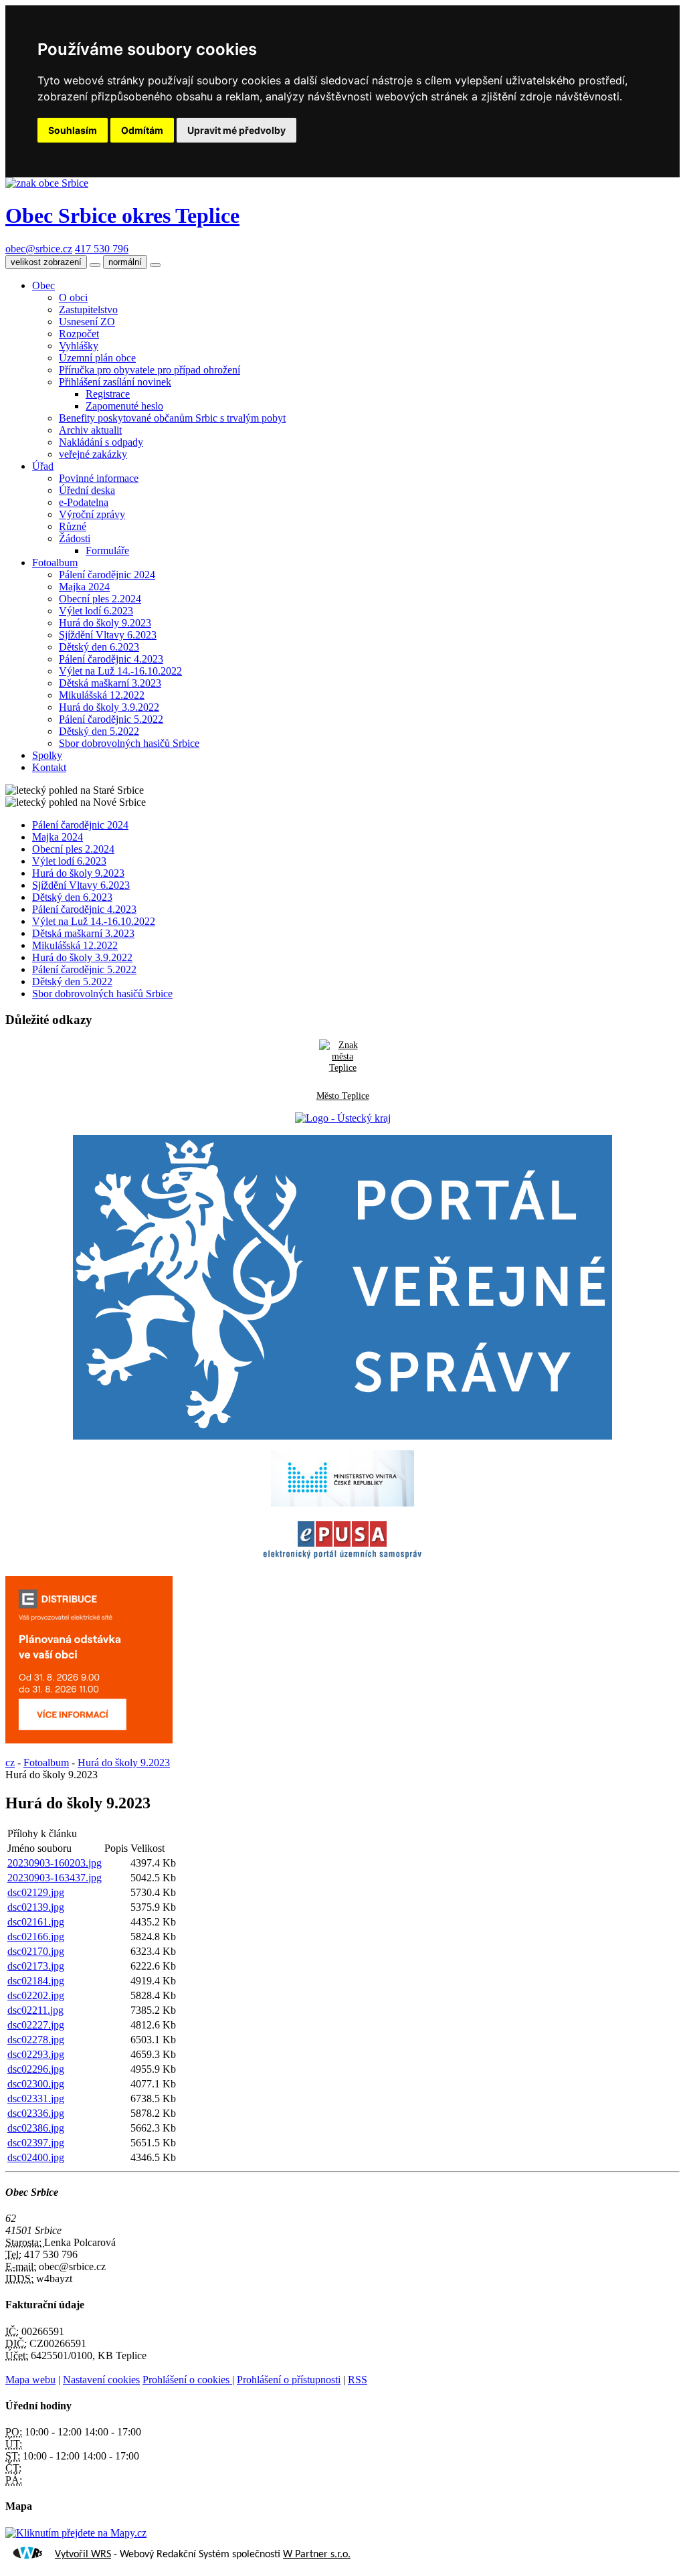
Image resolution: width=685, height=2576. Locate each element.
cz (10, 1763)
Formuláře (107, 550)
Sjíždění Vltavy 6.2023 (108, 635)
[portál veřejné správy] (342, 1287)
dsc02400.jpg (36, 2157)
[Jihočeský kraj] (343, 1118)
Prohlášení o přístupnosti (289, 2380)
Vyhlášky (79, 346)
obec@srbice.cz (39, 249)
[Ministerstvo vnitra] (342, 1503)
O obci (73, 297)
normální (125, 262)
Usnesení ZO (87, 322)
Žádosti (75, 538)
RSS (358, 2380)
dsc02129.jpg (36, 1892)
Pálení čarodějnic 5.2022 (111, 719)
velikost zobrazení (46, 262)
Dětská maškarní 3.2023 (110, 683)
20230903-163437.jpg (55, 1878)
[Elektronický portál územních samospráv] (342, 1559)
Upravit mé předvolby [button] (236, 130)
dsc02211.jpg (35, 2010)
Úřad (43, 466)
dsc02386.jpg (36, 2128)
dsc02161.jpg (36, 1922)
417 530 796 (102, 249)
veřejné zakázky (93, 454)
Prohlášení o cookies (187, 2380)
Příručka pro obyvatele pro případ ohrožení (150, 370)
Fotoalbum (55, 563)
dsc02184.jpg (36, 1981)
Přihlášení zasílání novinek (115, 382)
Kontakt (49, 767)
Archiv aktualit (90, 430)
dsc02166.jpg (36, 1937)
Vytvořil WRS (83, 2555)
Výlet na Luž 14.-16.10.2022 (120, 671)
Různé (73, 526)
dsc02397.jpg (36, 2143)
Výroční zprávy (92, 514)
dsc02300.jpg (36, 2084)
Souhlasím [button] (73, 130)
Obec (43, 285)
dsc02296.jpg (36, 2069)
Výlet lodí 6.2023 (96, 611)
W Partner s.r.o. (317, 2555)
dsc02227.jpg (36, 2025)
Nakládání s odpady (101, 442)
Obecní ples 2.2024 (100, 599)
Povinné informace (99, 478)
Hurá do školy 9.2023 (105, 623)
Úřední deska (87, 490)
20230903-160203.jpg (55, 1863)
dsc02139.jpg (36, 1907)
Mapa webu (30, 2380)
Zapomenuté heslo (124, 406)
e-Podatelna (84, 502)
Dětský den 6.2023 (99, 647)
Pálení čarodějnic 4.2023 (111, 659)
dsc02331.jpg (36, 2098)
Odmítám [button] (142, 130)
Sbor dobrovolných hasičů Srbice (129, 743)
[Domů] (47, 183)
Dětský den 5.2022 (99, 731)
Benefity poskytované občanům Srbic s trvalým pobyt (172, 418)
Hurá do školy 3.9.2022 (109, 707)
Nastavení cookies (101, 2380)
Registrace (108, 394)
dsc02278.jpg (36, 2040)
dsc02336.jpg (36, 2113)
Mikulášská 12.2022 (102, 695)
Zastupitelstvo (88, 310)
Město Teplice (343, 1096)
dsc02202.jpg (36, 1995)
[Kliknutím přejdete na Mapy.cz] (76, 2533)
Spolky (47, 755)
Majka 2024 (84, 587)
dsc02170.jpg (36, 1951)
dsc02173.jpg (36, 1966)
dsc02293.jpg (36, 2054)
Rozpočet (79, 334)
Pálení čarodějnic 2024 (107, 575)
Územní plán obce (97, 358)
